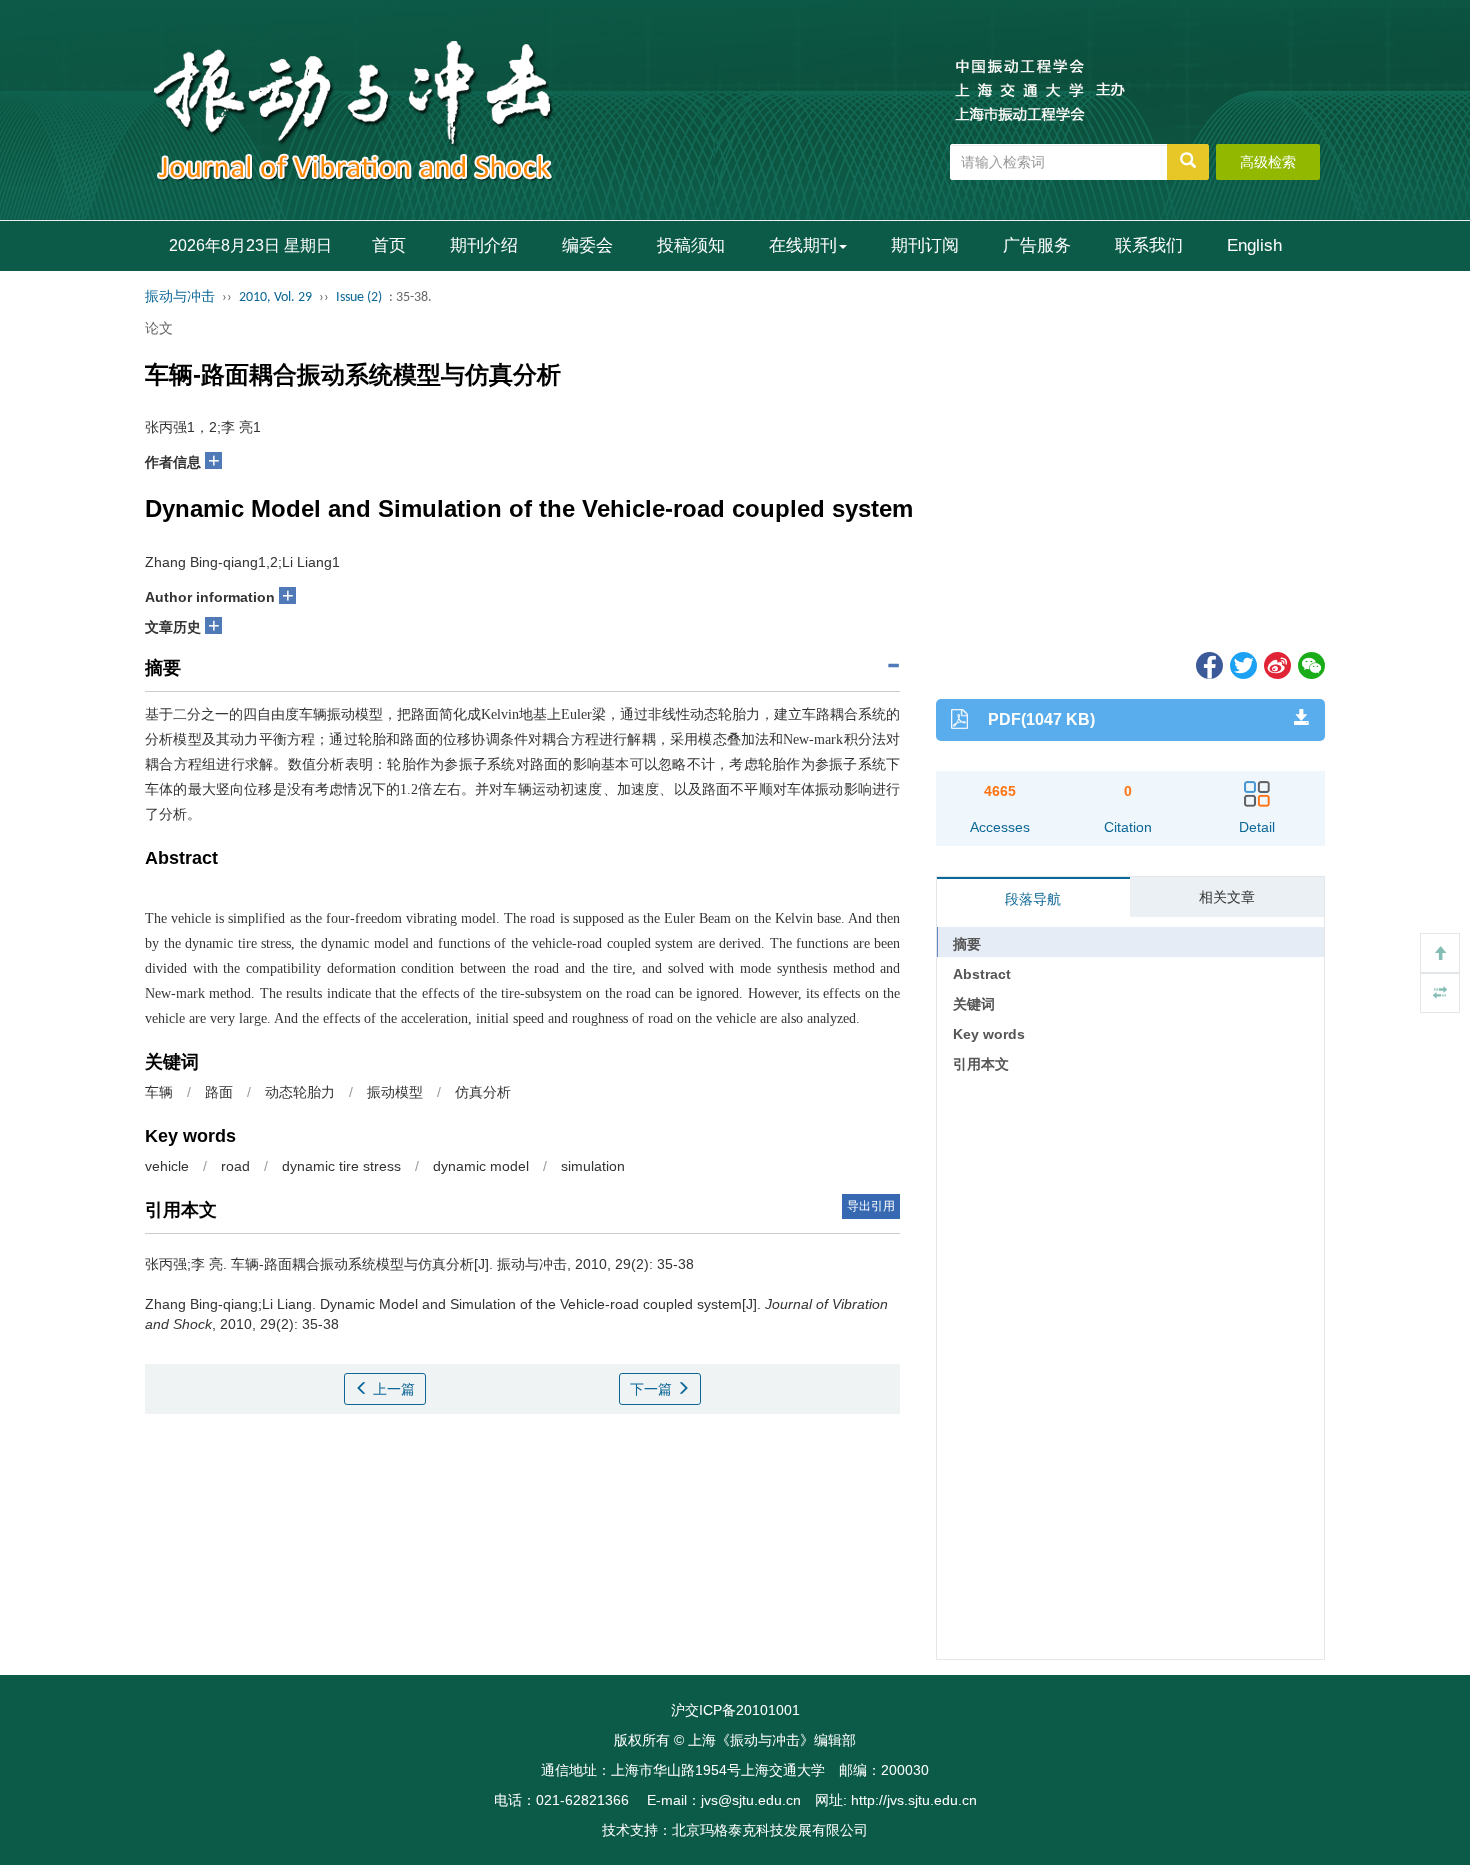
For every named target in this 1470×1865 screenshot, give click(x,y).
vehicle (167, 1166)
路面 (219, 1092)
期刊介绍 (484, 245)
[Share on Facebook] (1208, 664)
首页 (389, 245)
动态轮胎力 (300, 1092)
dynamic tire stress (341, 1166)
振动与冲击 (180, 297)
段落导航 (1033, 899)
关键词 (974, 1004)
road (235, 1166)
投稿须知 (691, 245)
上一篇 (392, 1389)
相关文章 (1227, 897)
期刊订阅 (925, 245)
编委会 (587, 245)
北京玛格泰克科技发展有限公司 (770, 1830)
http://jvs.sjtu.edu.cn (914, 1800)
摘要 (967, 944)
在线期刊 (803, 245)
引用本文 (981, 1064)
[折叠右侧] (1440, 993)
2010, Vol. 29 (275, 297)
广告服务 (1037, 245)
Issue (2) (359, 297)
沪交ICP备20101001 (735, 1710)
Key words (989, 1034)
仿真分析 (483, 1092)
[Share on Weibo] (1276, 664)
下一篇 (653, 1389)
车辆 (159, 1092)
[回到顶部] (1440, 953)
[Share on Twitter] (1242, 664)
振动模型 (395, 1092)
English (1254, 245)
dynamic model (481, 1166)
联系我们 (1149, 245)
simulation (593, 1166)
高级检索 (1268, 162)
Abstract (982, 974)
